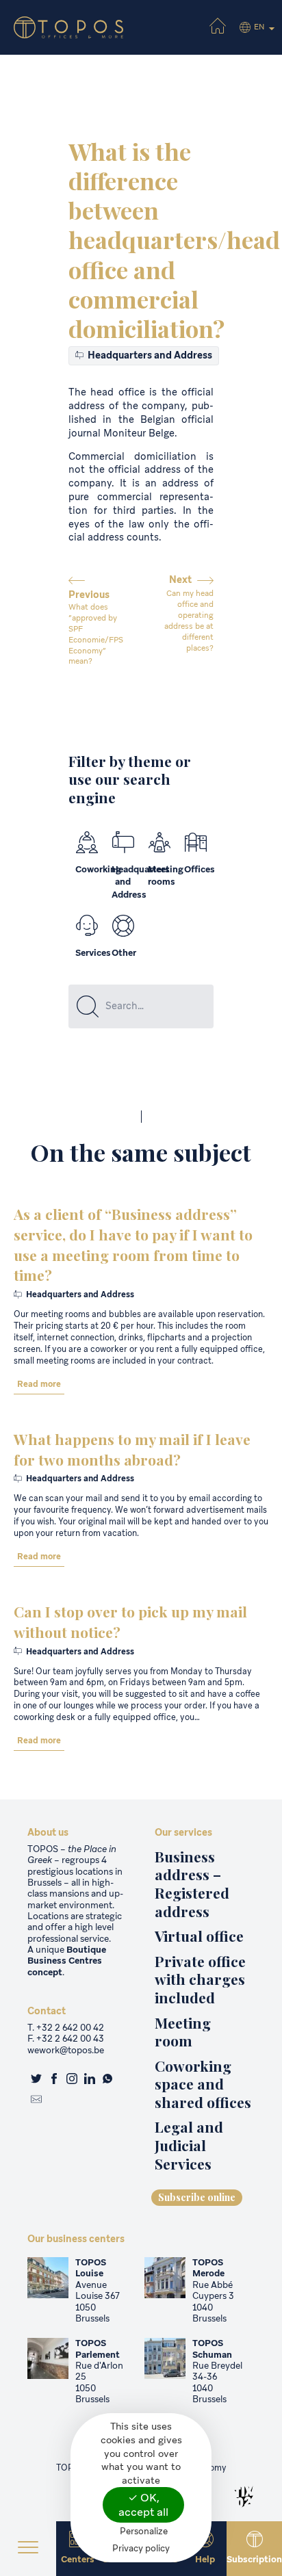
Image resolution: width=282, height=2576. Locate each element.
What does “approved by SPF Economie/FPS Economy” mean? (96, 634)
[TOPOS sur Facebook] (54, 2080)
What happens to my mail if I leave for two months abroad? (132, 1449)
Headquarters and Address (149, 355)
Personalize (144, 2531)
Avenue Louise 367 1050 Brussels (98, 2302)
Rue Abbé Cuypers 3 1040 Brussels (213, 2302)
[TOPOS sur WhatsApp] (107, 2080)
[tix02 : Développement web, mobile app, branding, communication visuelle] (244, 2497)
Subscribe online (197, 2197)
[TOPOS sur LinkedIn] (90, 2080)
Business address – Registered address (192, 1884)
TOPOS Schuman (212, 2349)
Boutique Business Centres (67, 1955)
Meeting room (183, 2032)
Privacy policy (141, 2548)
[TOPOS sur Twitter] (36, 2080)
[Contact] (36, 2100)
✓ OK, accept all (143, 2505)
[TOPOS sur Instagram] (72, 2080)
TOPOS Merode (208, 2268)
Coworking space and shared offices (203, 2084)
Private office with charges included (200, 1979)
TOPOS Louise (91, 2268)
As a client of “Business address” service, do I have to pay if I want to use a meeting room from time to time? (133, 1244)
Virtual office (199, 1936)
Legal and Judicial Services (189, 2145)
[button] (28, 2549)
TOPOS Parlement (98, 2349)
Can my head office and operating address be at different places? (189, 620)
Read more (39, 1384)
